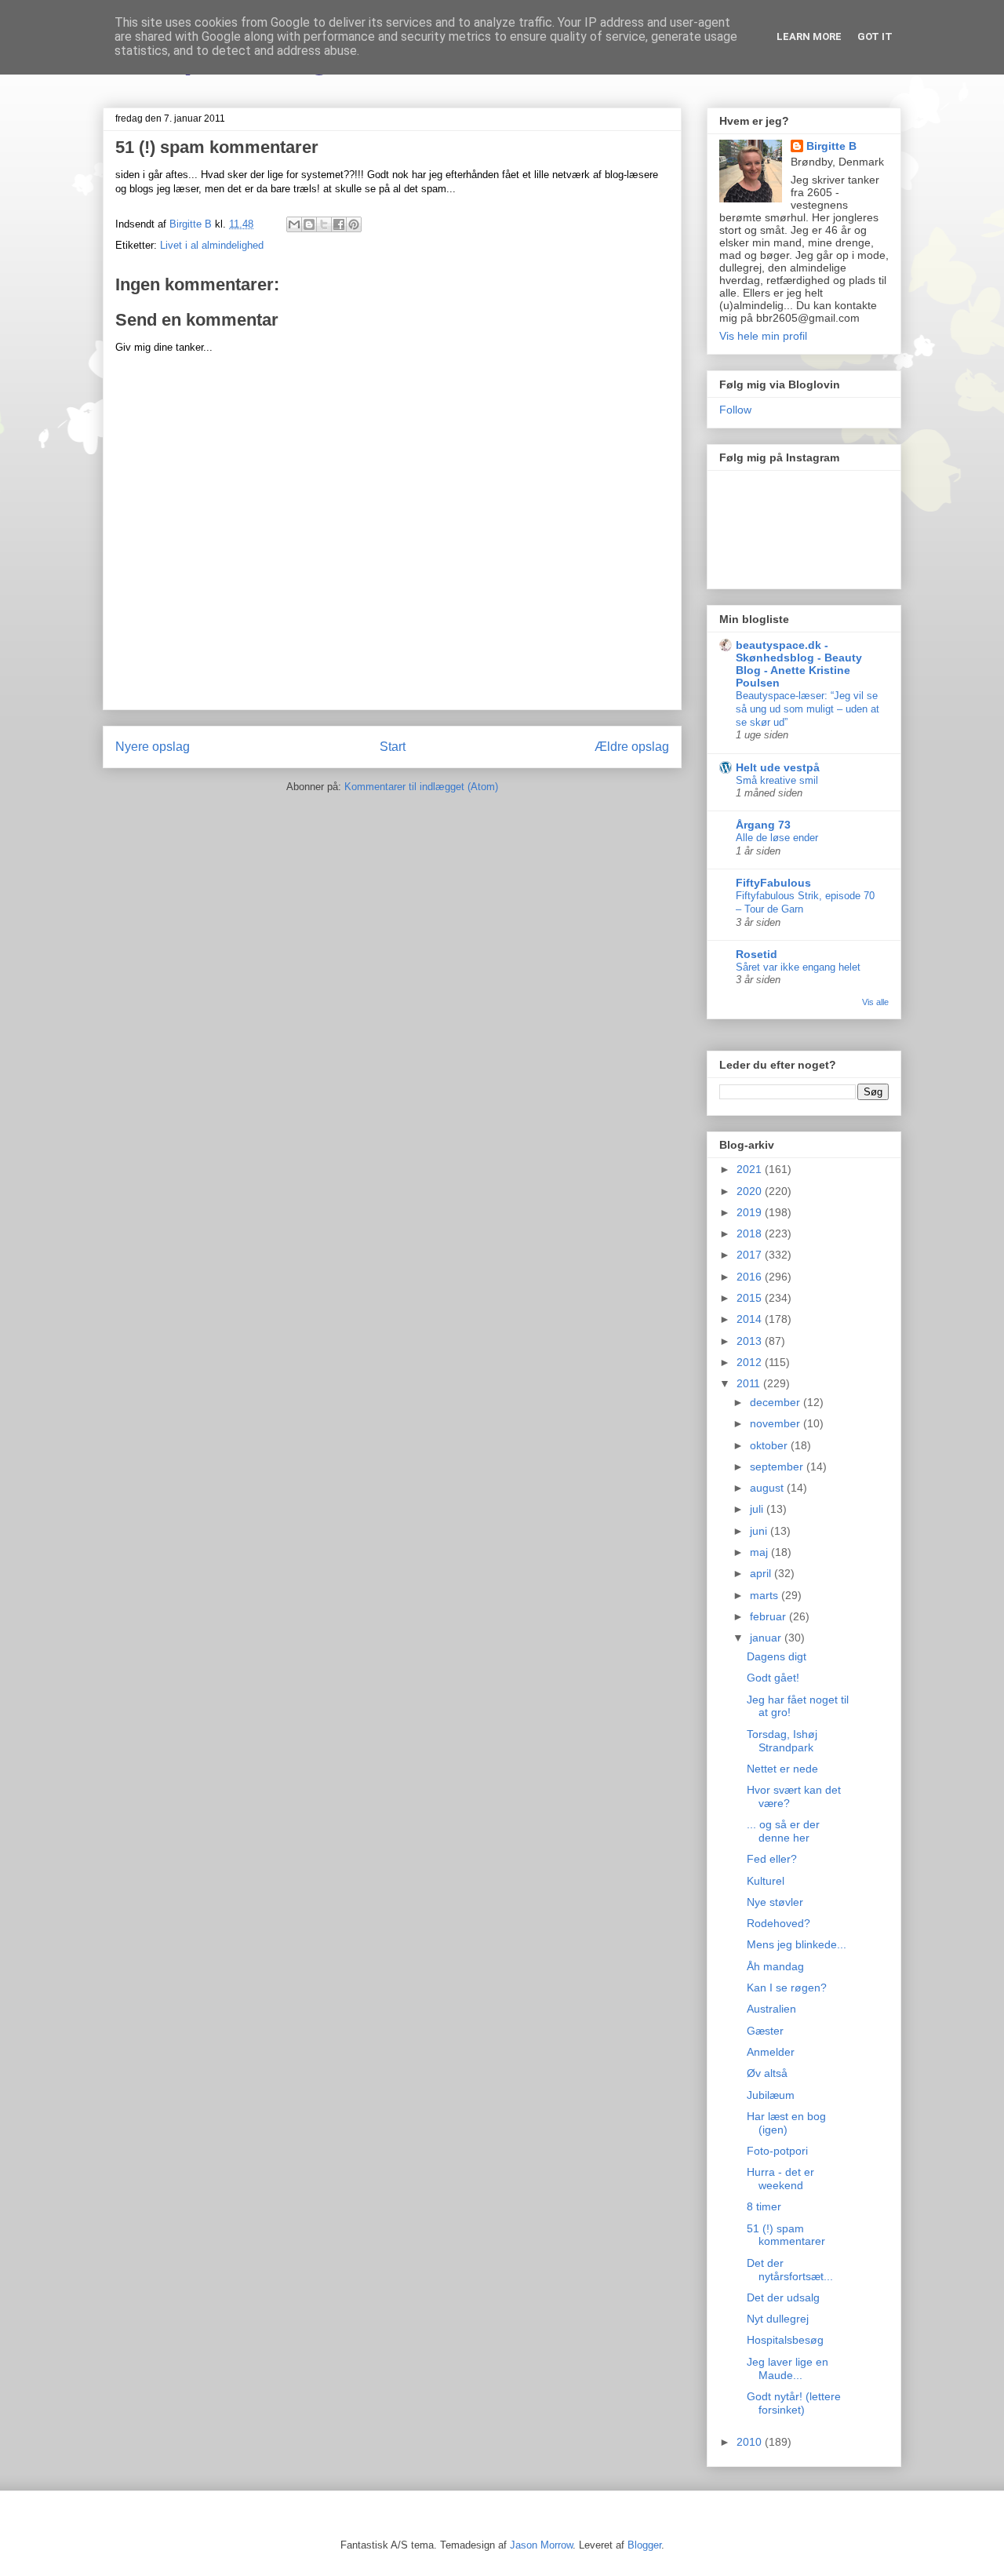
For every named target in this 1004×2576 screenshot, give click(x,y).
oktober (770, 1445)
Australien (771, 2009)
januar (767, 1638)
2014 (751, 1319)
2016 (751, 1277)
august (768, 1488)
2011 (750, 1383)
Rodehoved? (778, 1923)
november (777, 1423)
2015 (751, 1298)
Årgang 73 (763, 825)
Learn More (809, 36)
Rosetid (757, 954)
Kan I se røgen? (787, 1988)
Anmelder (771, 2052)
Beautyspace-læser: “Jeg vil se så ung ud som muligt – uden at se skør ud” (808, 709)
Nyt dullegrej (778, 2319)
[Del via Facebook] (339, 224)
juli (758, 1509)
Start (393, 747)
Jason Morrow (541, 2545)
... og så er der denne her (783, 1831)
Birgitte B (831, 146)
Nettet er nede (782, 1769)
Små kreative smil (777, 780)
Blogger (644, 2545)
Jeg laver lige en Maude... (788, 2368)
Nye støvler (775, 1902)
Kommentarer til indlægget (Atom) (421, 787)
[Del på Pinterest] (354, 224)
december (777, 1402)
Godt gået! (773, 1678)
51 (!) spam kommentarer (786, 2235)
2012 (751, 1362)
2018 (751, 1233)
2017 (751, 1255)
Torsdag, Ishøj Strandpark (782, 1741)
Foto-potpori (777, 2151)
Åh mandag (775, 1966)
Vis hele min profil (763, 336)
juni (760, 1531)
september (778, 1467)
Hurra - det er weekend (780, 2179)
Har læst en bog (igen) (786, 2123)
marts (766, 1595)
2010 (751, 2442)
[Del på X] (324, 224)
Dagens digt (777, 1656)
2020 (751, 1191)
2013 (751, 1341)
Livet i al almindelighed (212, 245)
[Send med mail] (294, 224)
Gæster (765, 2031)
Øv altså (767, 2073)
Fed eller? (772, 1859)
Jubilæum (771, 2095)
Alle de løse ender (777, 838)
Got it (875, 36)
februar (769, 1616)
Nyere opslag (153, 747)
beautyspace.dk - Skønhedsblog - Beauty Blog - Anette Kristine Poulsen (799, 664)
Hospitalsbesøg (785, 2340)
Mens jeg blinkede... (797, 1944)
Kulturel (766, 1881)
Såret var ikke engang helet (798, 967)
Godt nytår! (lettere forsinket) (794, 2403)
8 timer (764, 2206)
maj (760, 1552)
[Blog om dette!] (309, 224)
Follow (735, 410)
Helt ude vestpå (778, 767)
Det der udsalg (783, 2297)
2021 (751, 1169)
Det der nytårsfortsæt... (790, 2270)
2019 (751, 1212)
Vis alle (875, 1002)
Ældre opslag (632, 747)
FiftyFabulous (773, 883)
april (762, 1573)
